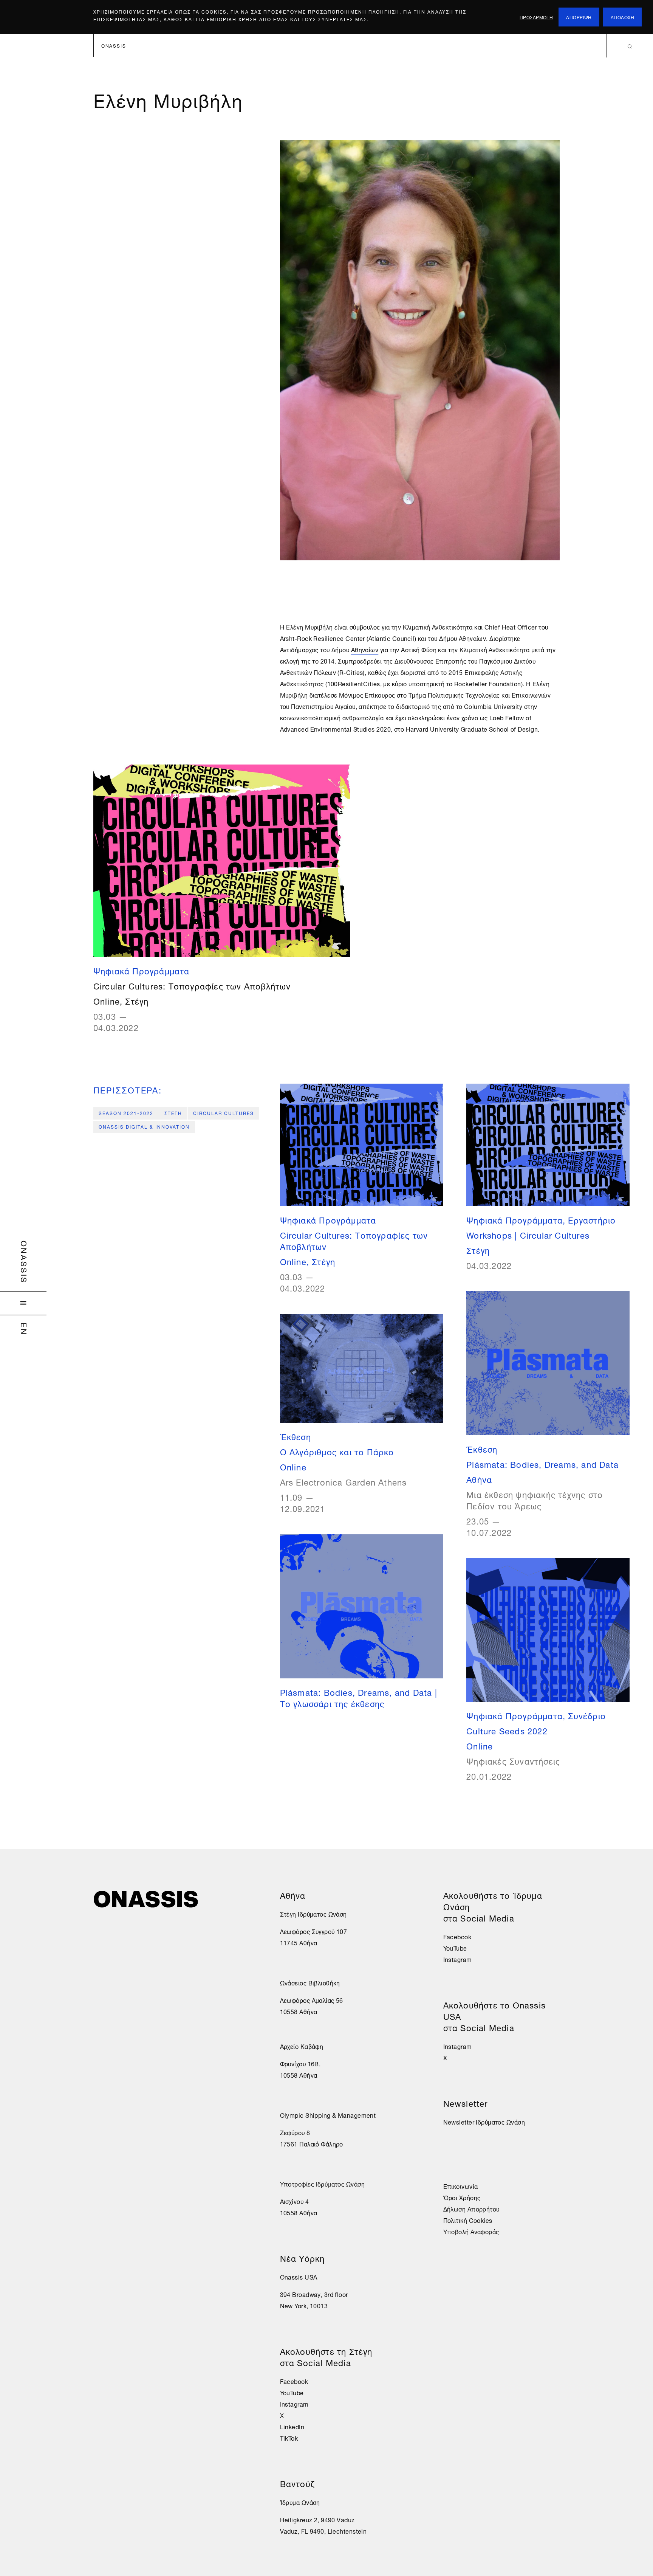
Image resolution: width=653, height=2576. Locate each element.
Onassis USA (299, 2277)
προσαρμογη (536, 17)
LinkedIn (292, 2426)
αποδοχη (622, 17)
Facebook (294, 2381)
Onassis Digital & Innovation (144, 1126)
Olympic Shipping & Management (328, 2115)
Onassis (25, 1262)
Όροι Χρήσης (462, 2197)
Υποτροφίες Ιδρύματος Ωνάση (322, 2184)
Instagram (294, 2404)
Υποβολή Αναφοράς (471, 2231)
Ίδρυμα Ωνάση (300, 2502)
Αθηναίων (365, 649)
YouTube (292, 2392)
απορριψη (579, 17)
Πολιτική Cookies (468, 2220)
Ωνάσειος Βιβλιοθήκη (310, 1982)
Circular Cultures (224, 1113)
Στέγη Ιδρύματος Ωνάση (313, 1914)
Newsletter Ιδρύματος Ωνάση (484, 2122)
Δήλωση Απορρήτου (471, 2208)
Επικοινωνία (461, 2186)
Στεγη (173, 1113)
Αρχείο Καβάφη (302, 2046)
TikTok (289, 2438)
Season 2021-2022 (126, 1113)
